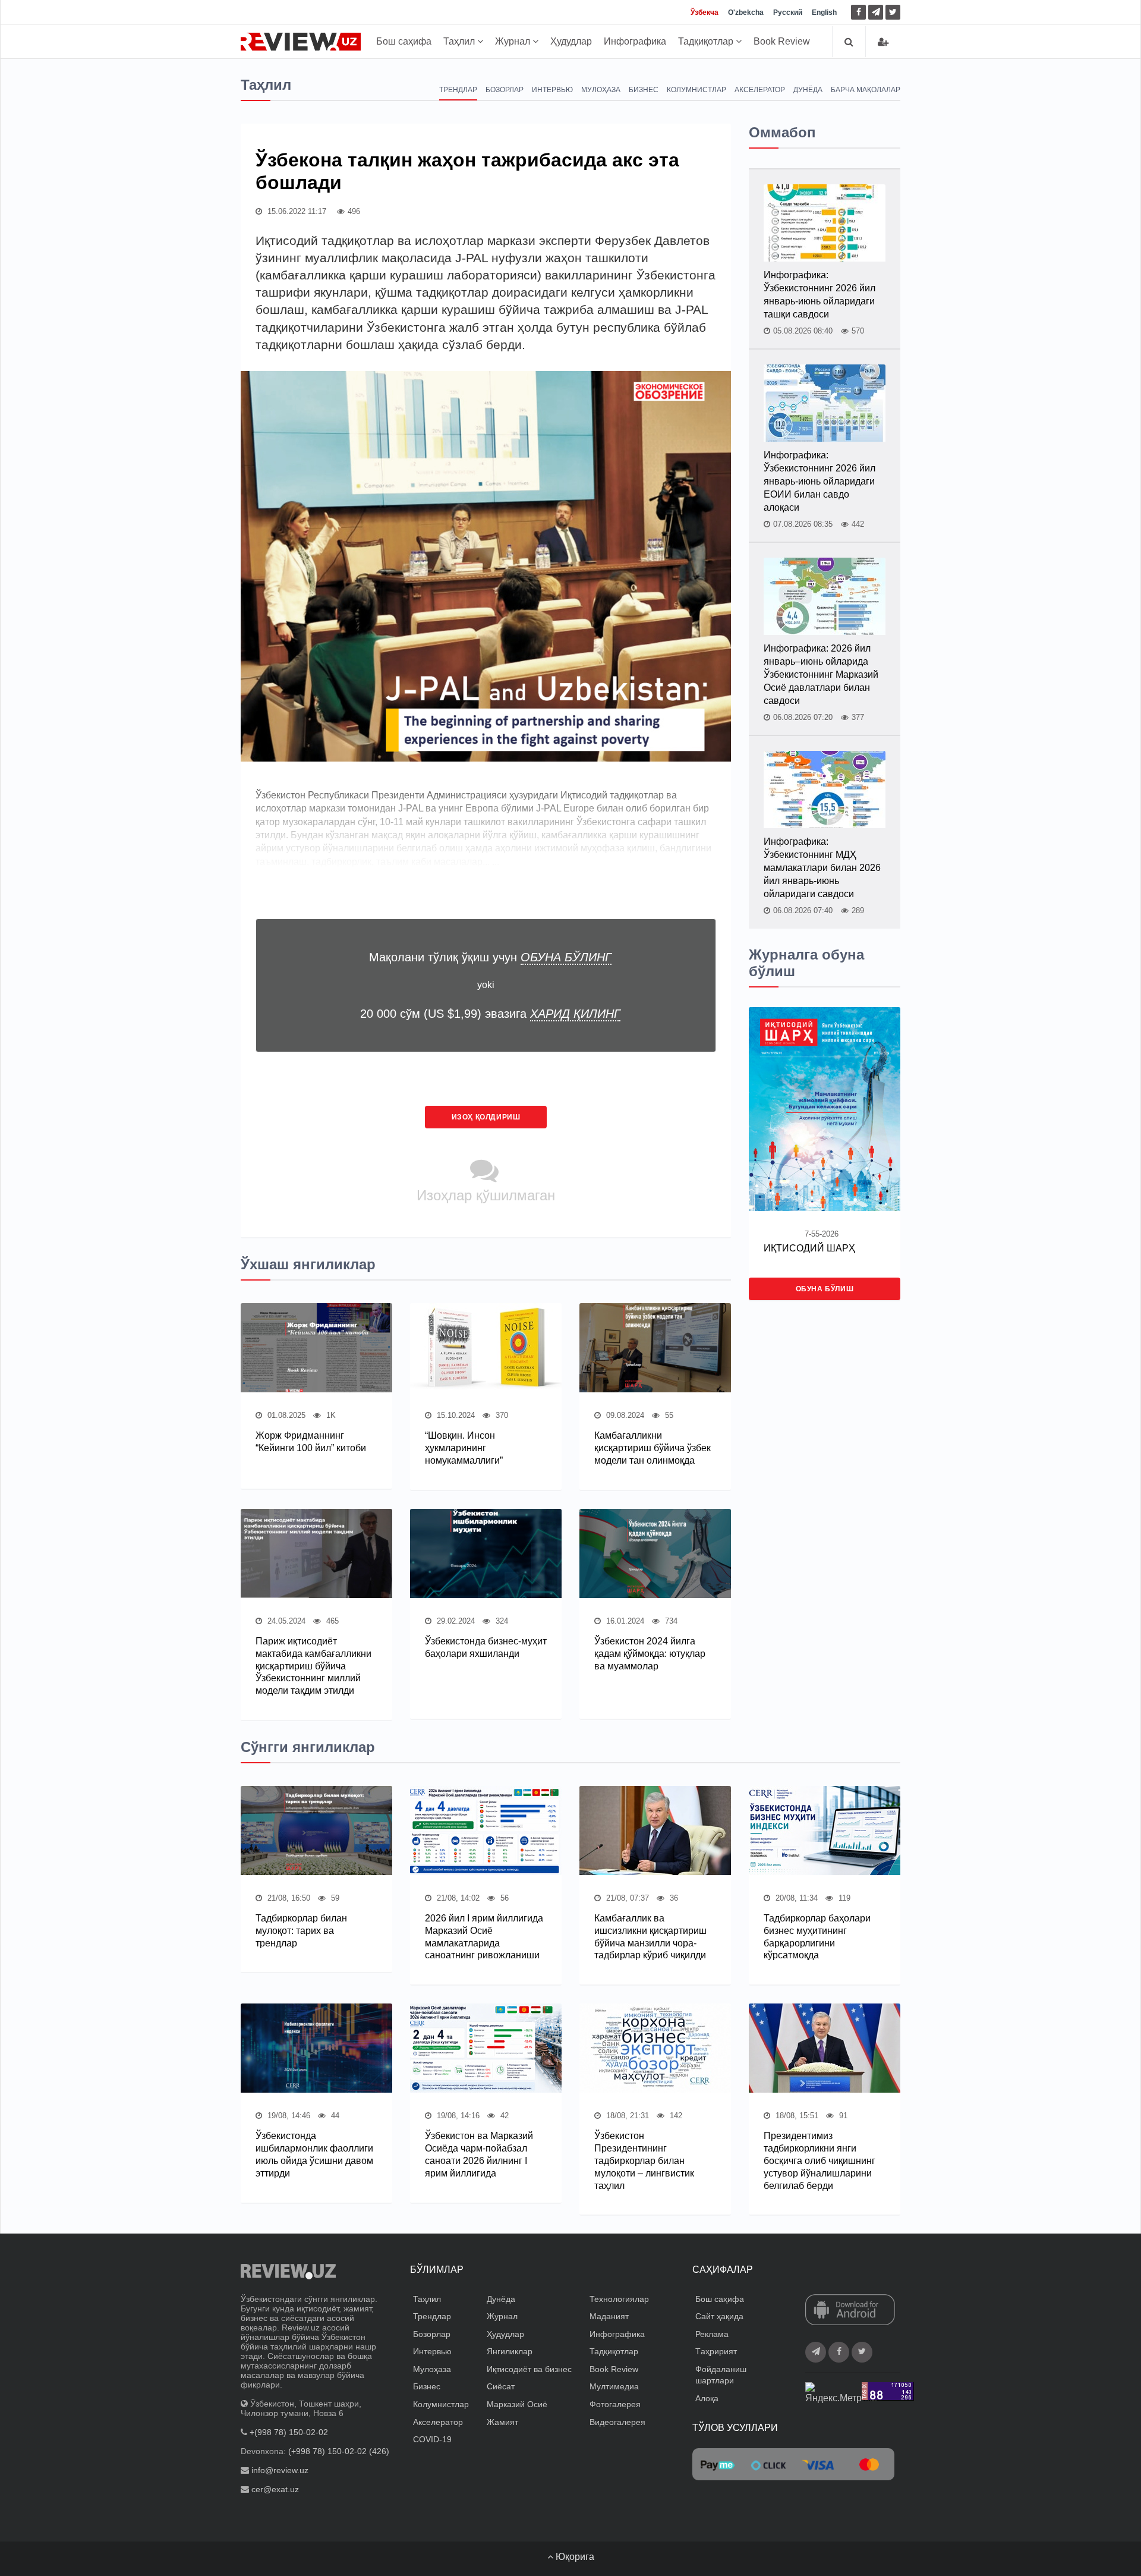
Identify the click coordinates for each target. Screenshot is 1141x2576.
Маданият (609, 2316)
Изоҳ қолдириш (486, 1117)
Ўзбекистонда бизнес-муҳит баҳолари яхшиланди (486, 1647)
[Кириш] (883, 42)
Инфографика (635, 41)
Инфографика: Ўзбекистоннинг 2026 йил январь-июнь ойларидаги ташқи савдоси (819, 295)
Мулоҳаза (601, 90)
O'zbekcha (746, 12)
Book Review (782, 41)
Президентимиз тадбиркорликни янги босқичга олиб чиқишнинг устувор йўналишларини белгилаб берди (819, 2160)
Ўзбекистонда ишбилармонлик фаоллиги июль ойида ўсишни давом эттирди (314, 2154)
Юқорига (574, 2557)
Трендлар (458, 90)
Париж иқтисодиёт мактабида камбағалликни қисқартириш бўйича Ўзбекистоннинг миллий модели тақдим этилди (313, 1666)
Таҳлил (460, 41)
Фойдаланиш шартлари (721, 2375)
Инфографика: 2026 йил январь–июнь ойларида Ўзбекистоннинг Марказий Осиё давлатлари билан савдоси (821, 674)
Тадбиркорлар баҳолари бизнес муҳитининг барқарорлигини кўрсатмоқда (817, 1937)
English (824, 12)
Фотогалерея (615, 2404)
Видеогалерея (617, 2422)
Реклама (712, 2334)
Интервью (552, 90)
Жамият (502, 2422)
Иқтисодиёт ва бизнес (529, 2369)
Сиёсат (501, 2386)
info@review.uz (280, 2470)
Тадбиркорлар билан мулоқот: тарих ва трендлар (301, 1931)
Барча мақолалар (866, 90)
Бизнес (644, 90)
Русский (788, 12)
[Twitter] (893, 12)
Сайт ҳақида (719, 2316)
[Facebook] (858, 12)
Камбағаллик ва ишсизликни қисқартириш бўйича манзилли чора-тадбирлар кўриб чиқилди (650, 1937)
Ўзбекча (705, 12)
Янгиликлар (510, 2351)
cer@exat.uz (275, 2489)
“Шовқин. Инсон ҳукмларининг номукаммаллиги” (464, 1448)
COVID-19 (432, 2439)
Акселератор (760, 90)
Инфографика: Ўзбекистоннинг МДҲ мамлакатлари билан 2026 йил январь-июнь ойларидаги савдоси (822, 868)
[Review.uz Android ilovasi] (850, 2310)
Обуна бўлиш (825, 1289)
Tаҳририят (716, 2351)
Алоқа (707, 2398)
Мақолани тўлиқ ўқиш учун (490, 957)
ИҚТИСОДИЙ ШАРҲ (809, 1248)
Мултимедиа (614, 2386)
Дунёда (808, 90)
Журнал (514, 41)
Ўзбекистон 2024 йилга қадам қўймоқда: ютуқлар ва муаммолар (650, 1654)
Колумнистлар (696, 90)
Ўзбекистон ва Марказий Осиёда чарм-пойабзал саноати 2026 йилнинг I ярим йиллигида (479, 2154)
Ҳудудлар (571, 41)
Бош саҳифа (404, 41)
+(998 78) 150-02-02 (289, 2432)
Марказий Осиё (517, 2404)
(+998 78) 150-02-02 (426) (339, 2451)
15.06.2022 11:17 (296, 211)
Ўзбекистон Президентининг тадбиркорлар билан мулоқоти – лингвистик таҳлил (644, 2160)
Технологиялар (619, 2299)
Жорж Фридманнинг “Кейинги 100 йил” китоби (311, 1442)
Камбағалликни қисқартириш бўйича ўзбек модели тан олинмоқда (653, 1448)
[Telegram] (876, 12)
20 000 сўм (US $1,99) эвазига (490, 1014)
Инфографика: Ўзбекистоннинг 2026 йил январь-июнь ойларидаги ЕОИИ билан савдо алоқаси (819, 481)
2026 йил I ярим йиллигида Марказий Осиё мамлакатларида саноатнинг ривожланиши (484, 1937)
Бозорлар (505, 90)
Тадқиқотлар (707, 41)
